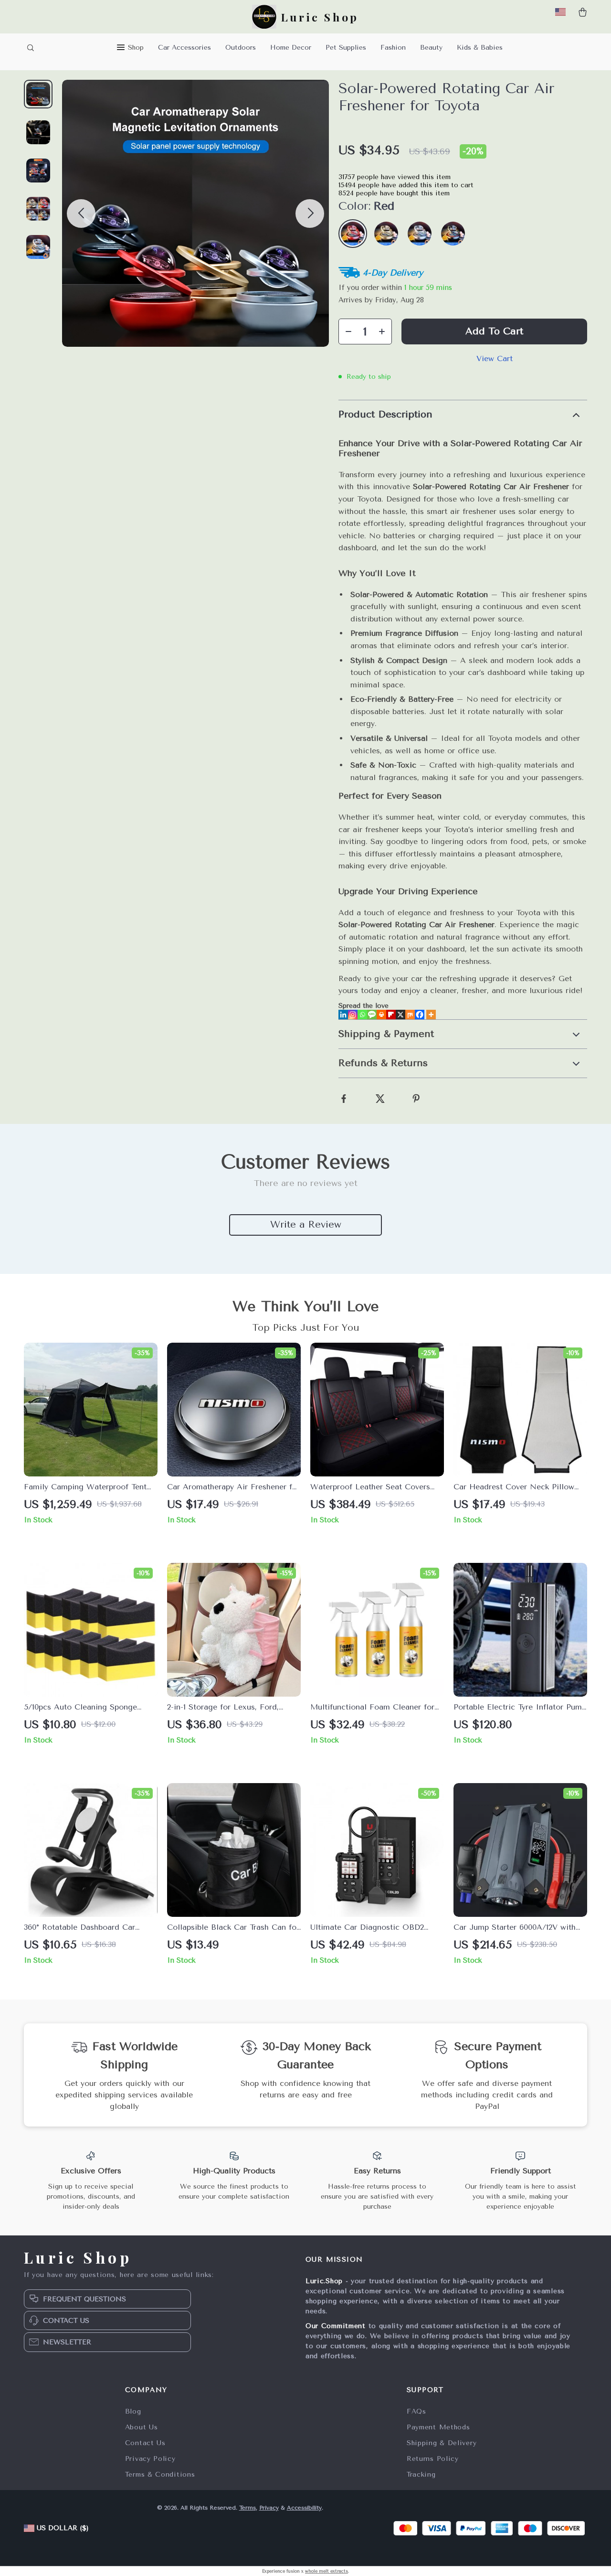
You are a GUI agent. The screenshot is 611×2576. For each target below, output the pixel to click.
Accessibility (304, 2508)
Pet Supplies (346, 48)
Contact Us (145, 2443)
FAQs (416, 2411)
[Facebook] (420, 1015)
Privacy (269, 2508)
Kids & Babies (480, 48)
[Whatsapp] (362, 1015)
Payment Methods (438, 2427)
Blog (133, 2411)
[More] (431, 1015)
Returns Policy (433, 2459)
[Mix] (410, 1015)
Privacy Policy (150, 2459)
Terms (248, 2508)
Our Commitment (336, 2326)
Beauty (431, 48)
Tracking (421, 2474)
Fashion (393, 48)
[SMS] (372, 1015)
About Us (142, 2427)
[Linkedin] (343, 1015)
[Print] (381, 1015)
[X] (400, 1015)
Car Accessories (184, 48)
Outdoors (241, 48)
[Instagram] (353, 1015)
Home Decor (291, 48)
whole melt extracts (327, 2571)
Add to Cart (494, 331)
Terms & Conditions (160, 2474)
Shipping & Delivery (442, 2443)
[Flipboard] (391, 1015)
